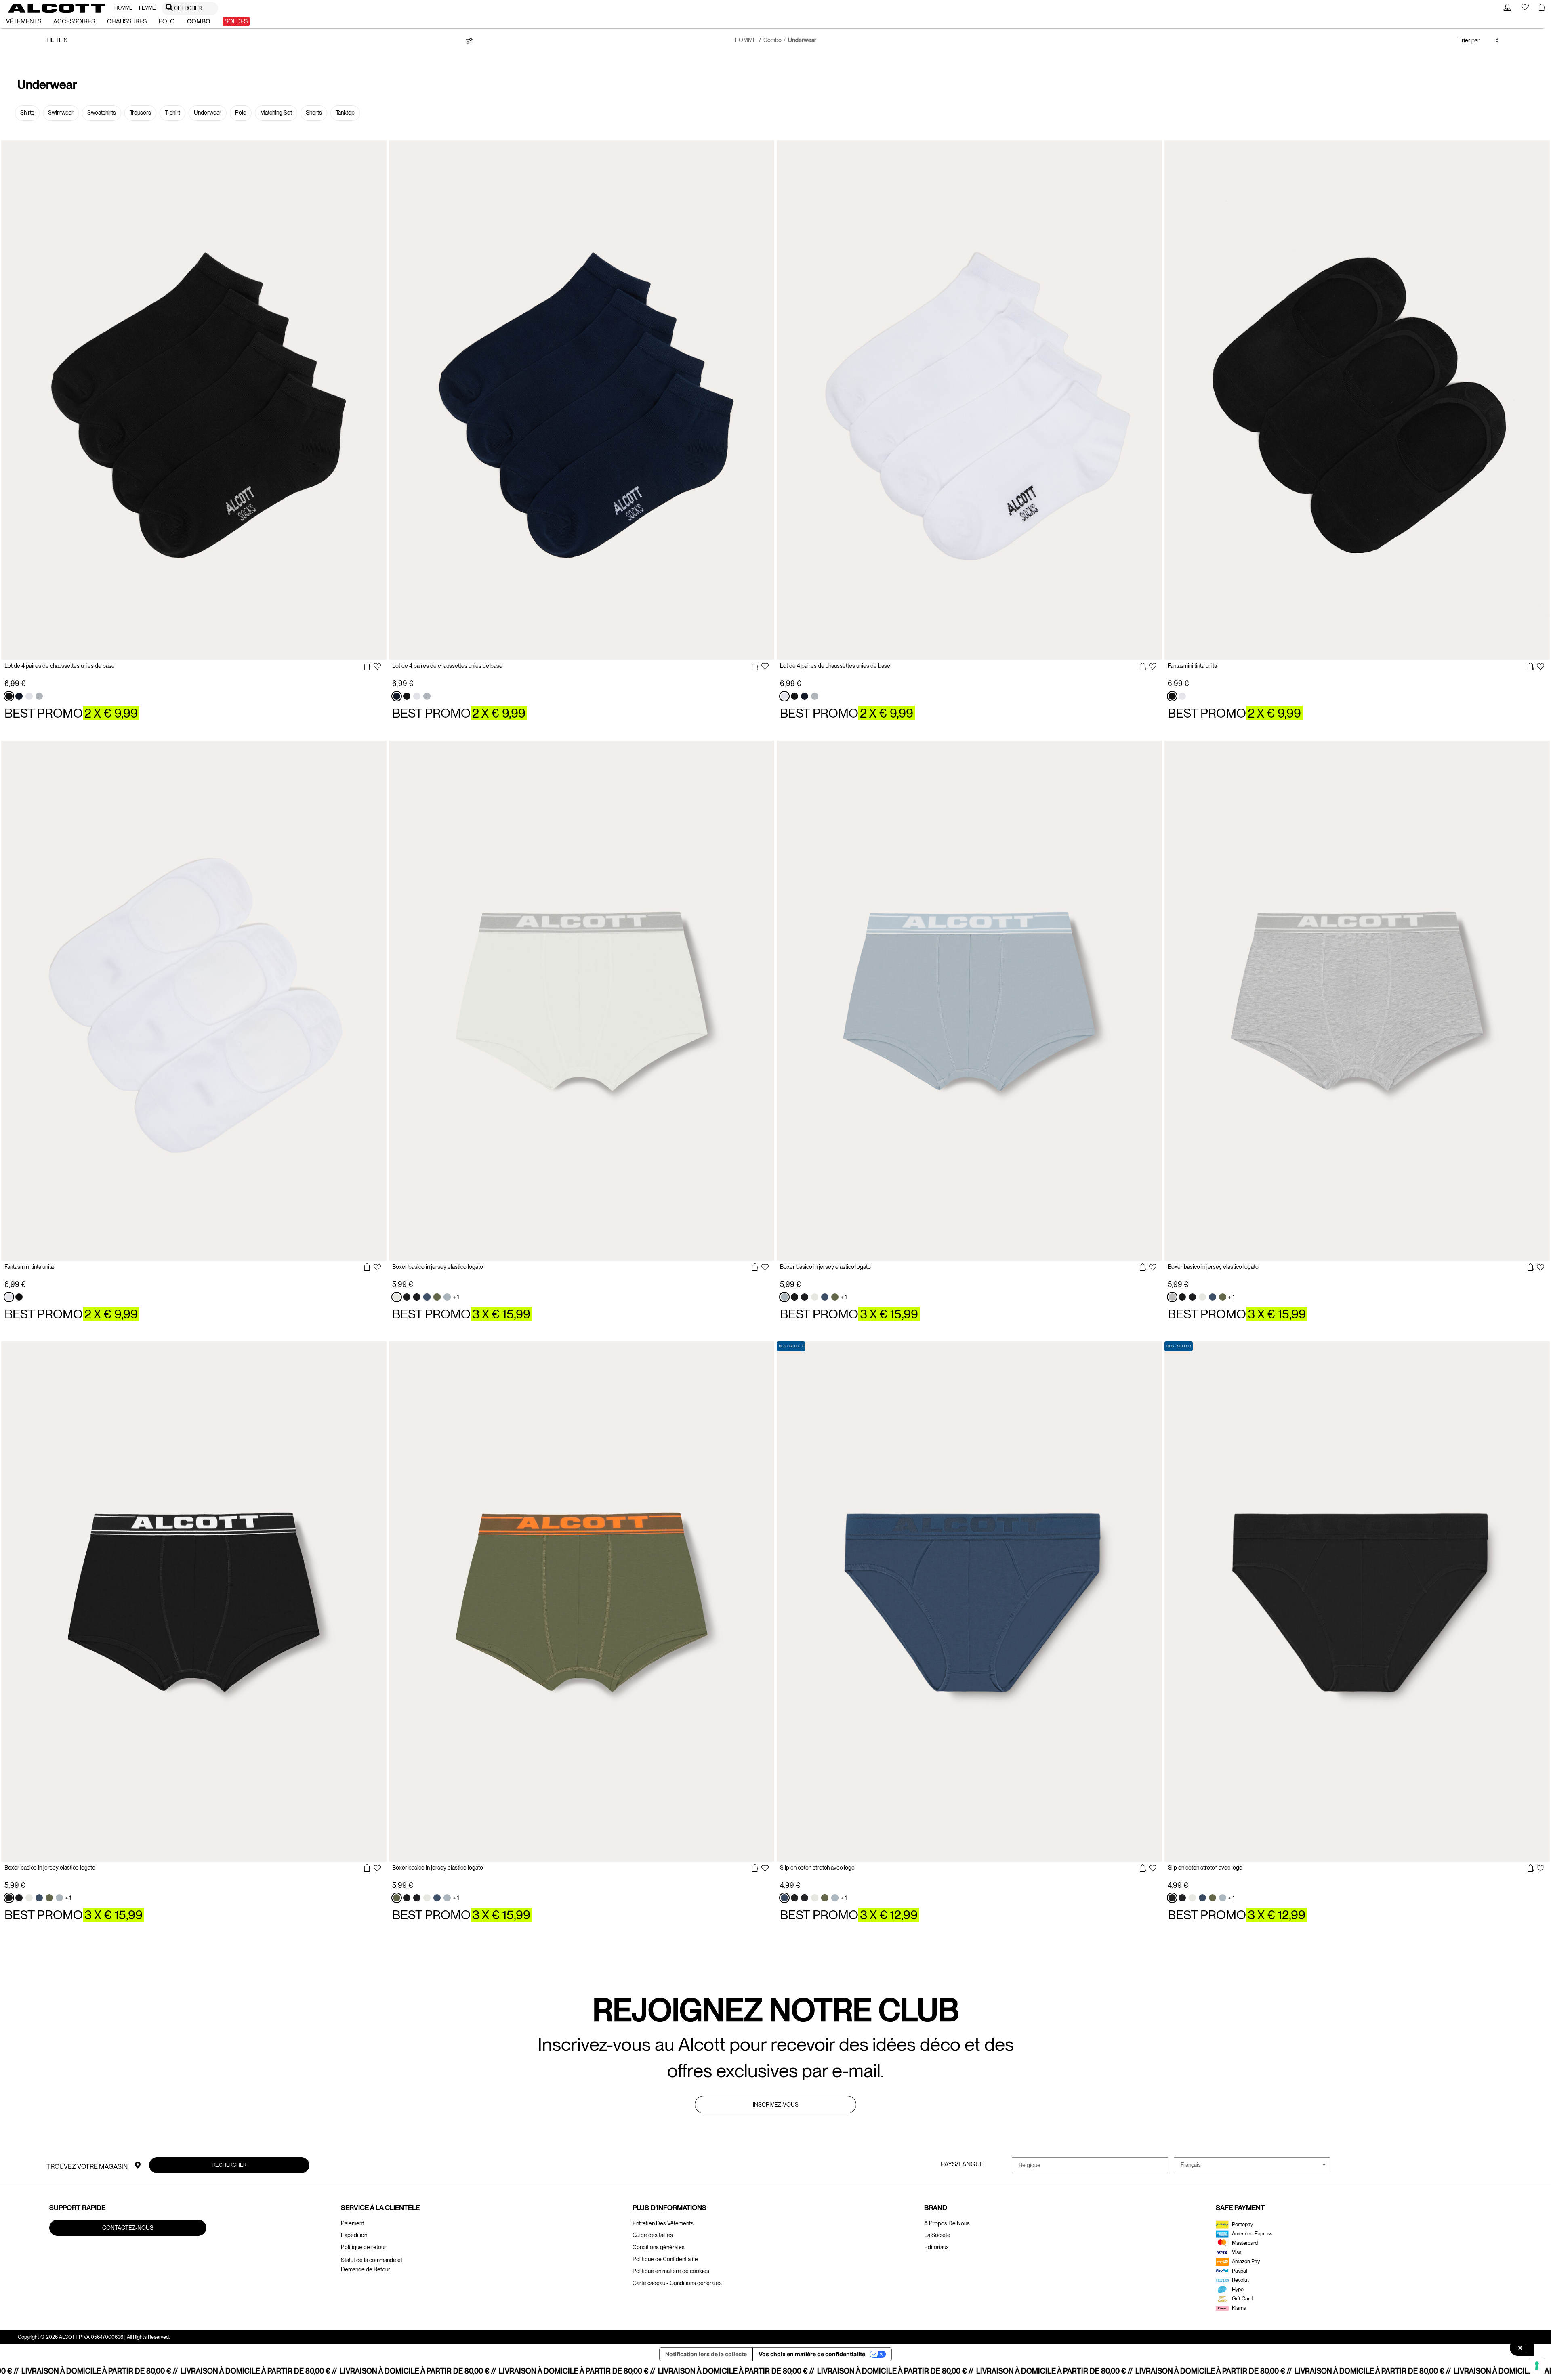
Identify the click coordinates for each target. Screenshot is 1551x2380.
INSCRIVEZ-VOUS (776, 2105)
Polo (241, 113)
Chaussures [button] (127, 21)
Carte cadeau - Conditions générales (677, 2283)
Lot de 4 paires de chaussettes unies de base (60, 666)
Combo (772, 40)
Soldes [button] (236, 21)
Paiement (352, 2223)
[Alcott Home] (57, 8)
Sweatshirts (102, 113)
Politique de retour (364, 2247)
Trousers (140, 113)
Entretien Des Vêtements (663, 2223)
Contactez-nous (128, 2227)
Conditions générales (659, 2247)
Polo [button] (167, 21)
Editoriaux (936, 2247)
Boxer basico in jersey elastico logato (438, 1267)
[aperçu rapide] (367, 667)
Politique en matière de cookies (671, 2271)
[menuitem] (123, 8)
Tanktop (345, 113)
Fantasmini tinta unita (1192, 666)
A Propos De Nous (947, 2223)
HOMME (746, 40)
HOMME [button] (123, 8)
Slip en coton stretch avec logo (817, 1868)
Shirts (27, 113)
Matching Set (276, 113)
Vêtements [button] (24, 21)
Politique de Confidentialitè (665, 2259)
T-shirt (172, 113)
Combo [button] (199, 21)
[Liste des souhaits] (377, 667)
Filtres (57, 40)
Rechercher (229, 2165)
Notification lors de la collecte (706, 2354)
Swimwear (61, 113)
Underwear (208, 113)
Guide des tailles (653, 2235)
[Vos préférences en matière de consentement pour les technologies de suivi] (1537, 2366)
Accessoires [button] (74, 21)
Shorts (314, 113)
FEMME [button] (147, 8)
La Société (937, 2235)
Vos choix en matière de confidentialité (812, 2354)
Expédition (354, 2235)
